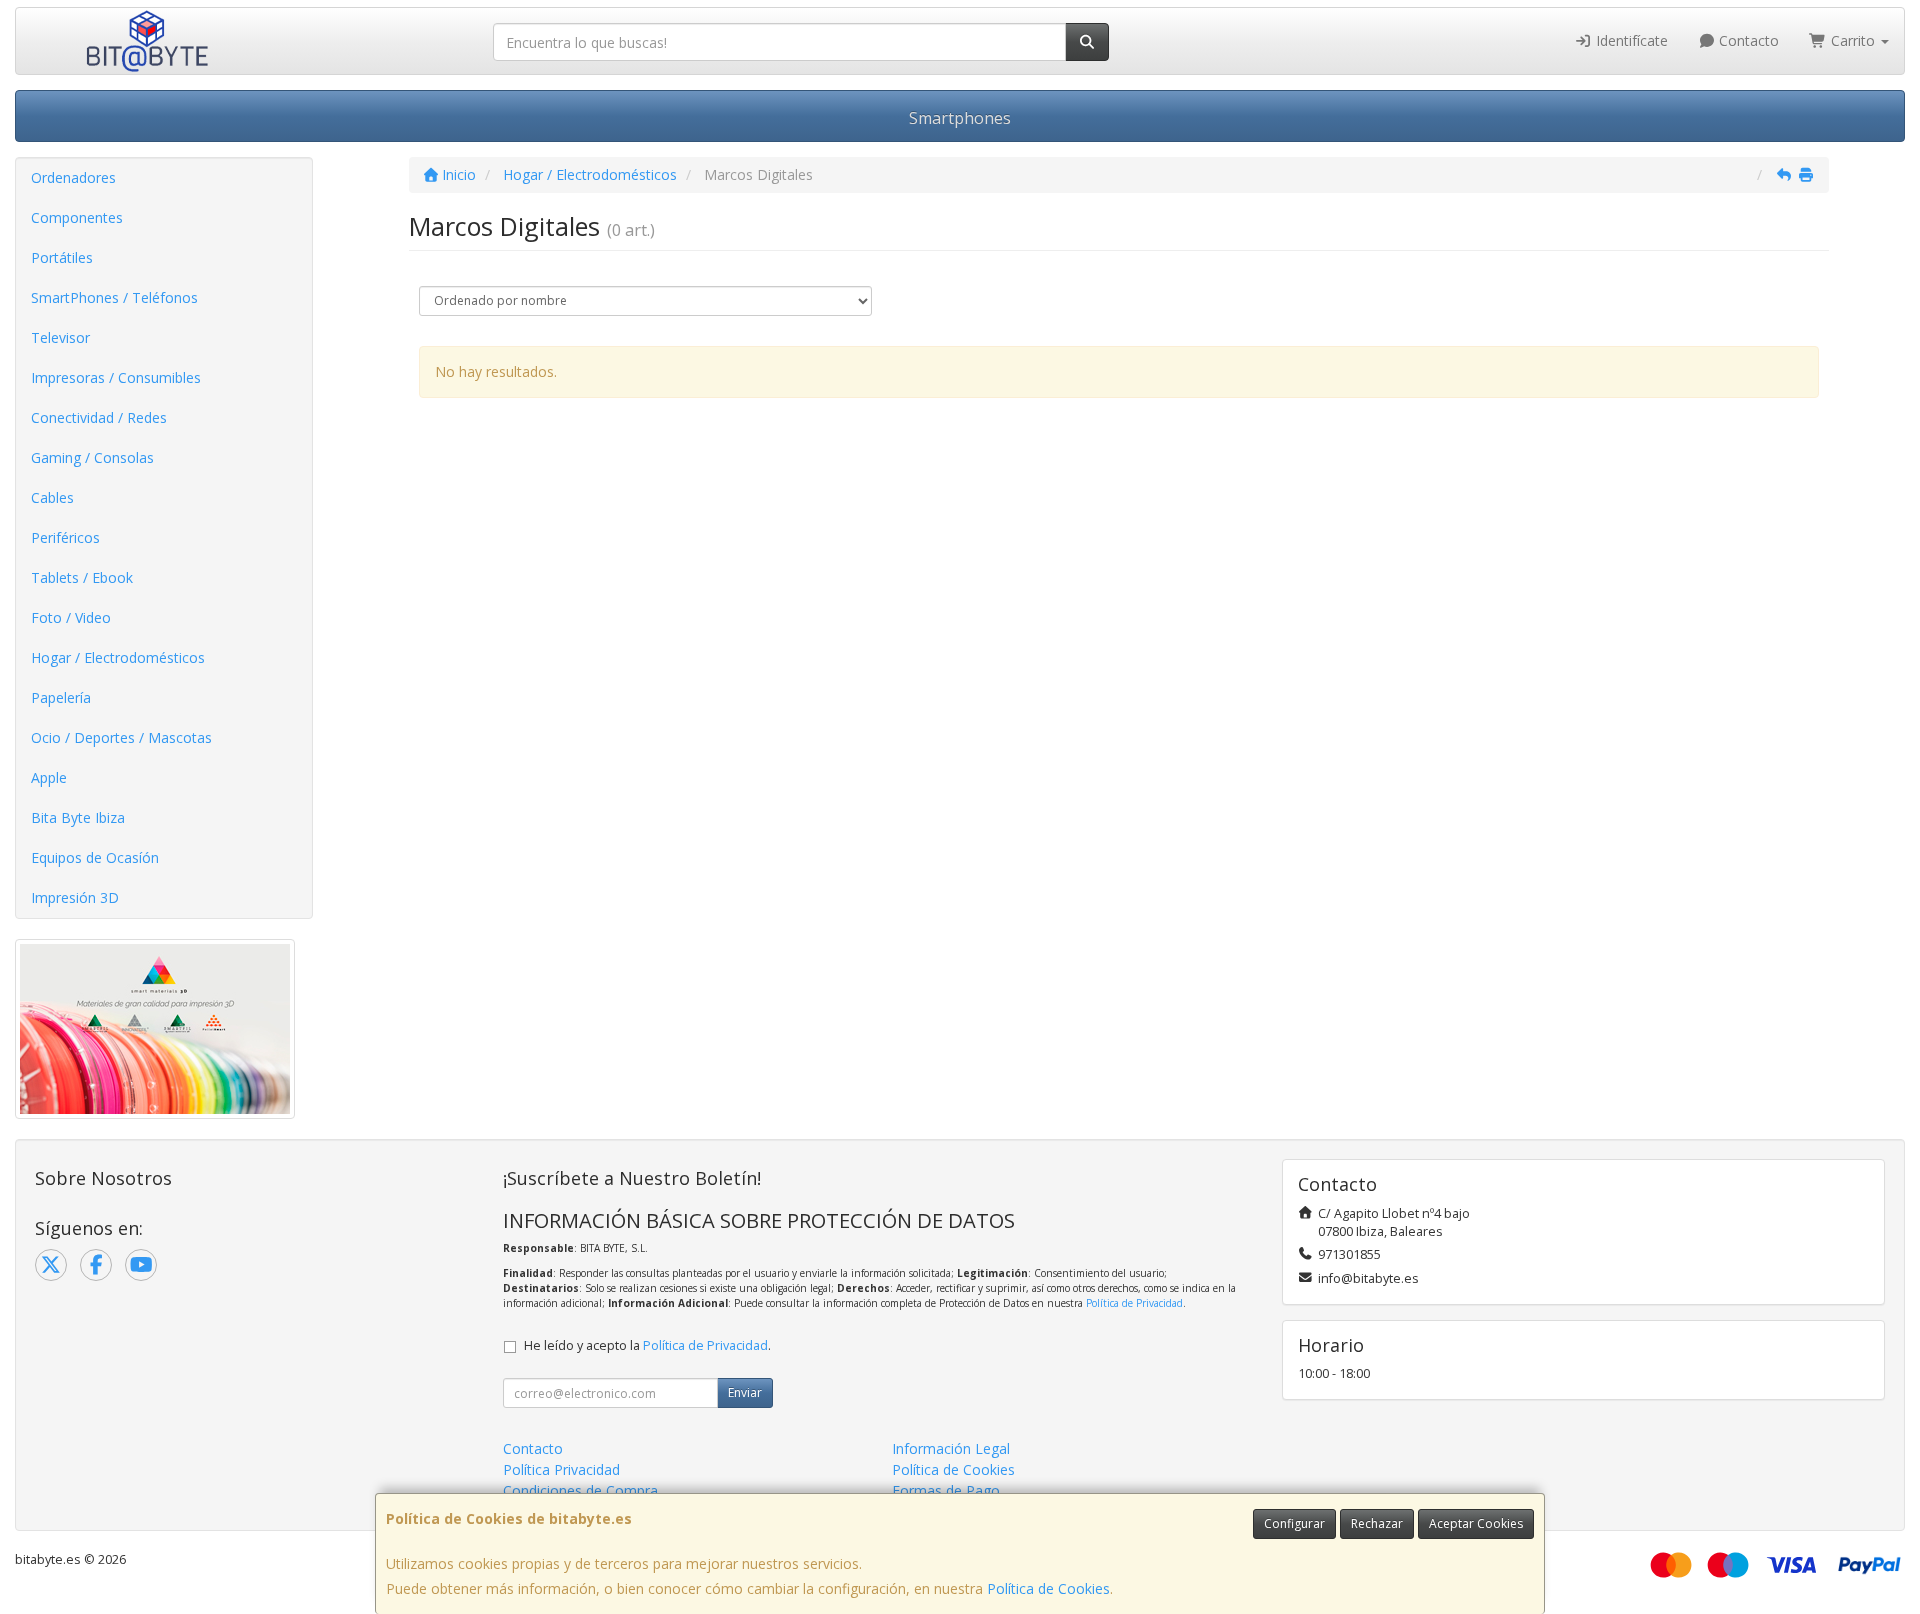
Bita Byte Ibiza (78, 817)
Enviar (745, 1392)
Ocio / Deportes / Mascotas (121, 737)
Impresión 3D (75, 897)
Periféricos (65, 537)
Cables (52, 497)
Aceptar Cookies (1476, 1523)
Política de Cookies (1048, 1588)
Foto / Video (71, 617)
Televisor (60, 337)
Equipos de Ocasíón (95, 857)
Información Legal (951, 1448)
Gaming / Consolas (92, 457)
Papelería (61, 697)
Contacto (1747, 40)
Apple (49, 777)
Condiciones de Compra (580, 1490)
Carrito (1853, 40)
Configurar (1294, 1523)
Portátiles (62, 257)
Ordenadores (73, 177)
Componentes (77, 217)
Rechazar (1377, 1523)
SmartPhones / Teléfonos (114, 297)
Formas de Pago (946, 1490)
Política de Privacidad (1134, 1303)
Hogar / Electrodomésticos (118, 657)
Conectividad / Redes (99, 417)
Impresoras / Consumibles (116, 377)
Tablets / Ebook (82, 577)
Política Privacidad (561, 1469)
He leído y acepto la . (647, 1345)
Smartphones (960, 118)
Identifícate (1630, 40)
